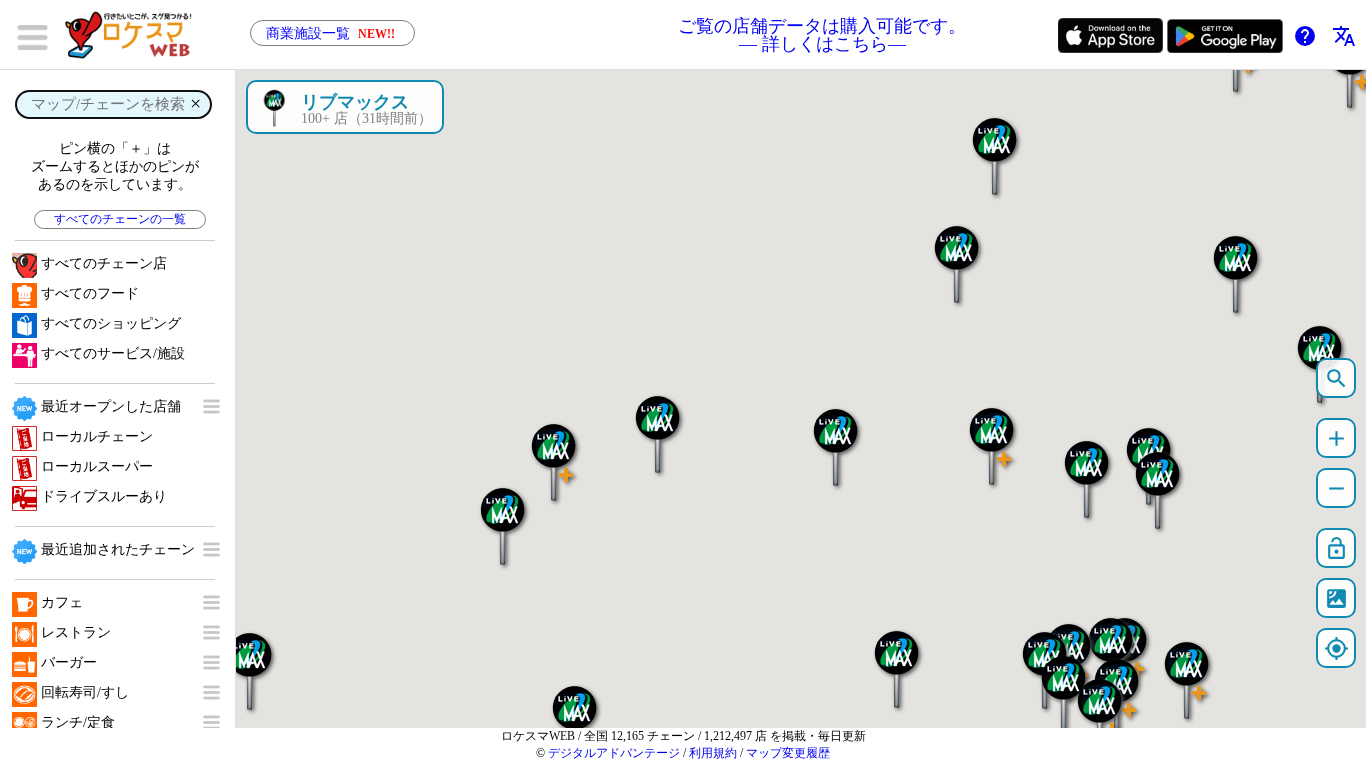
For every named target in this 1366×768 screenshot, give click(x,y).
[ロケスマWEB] (135, 35)
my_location (1336, 648)
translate (1344, 36)
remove (1336, 488)
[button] (554, 452)
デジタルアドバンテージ (614, 753)
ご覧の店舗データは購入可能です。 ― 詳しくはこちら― (822, 35)
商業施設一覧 (330, 33)
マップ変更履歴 (788, 753)
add (1336, 438)
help (1305, 36)
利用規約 (713, 753)
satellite (1336, 598)
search (1336, 378)
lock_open (1336, 548)
